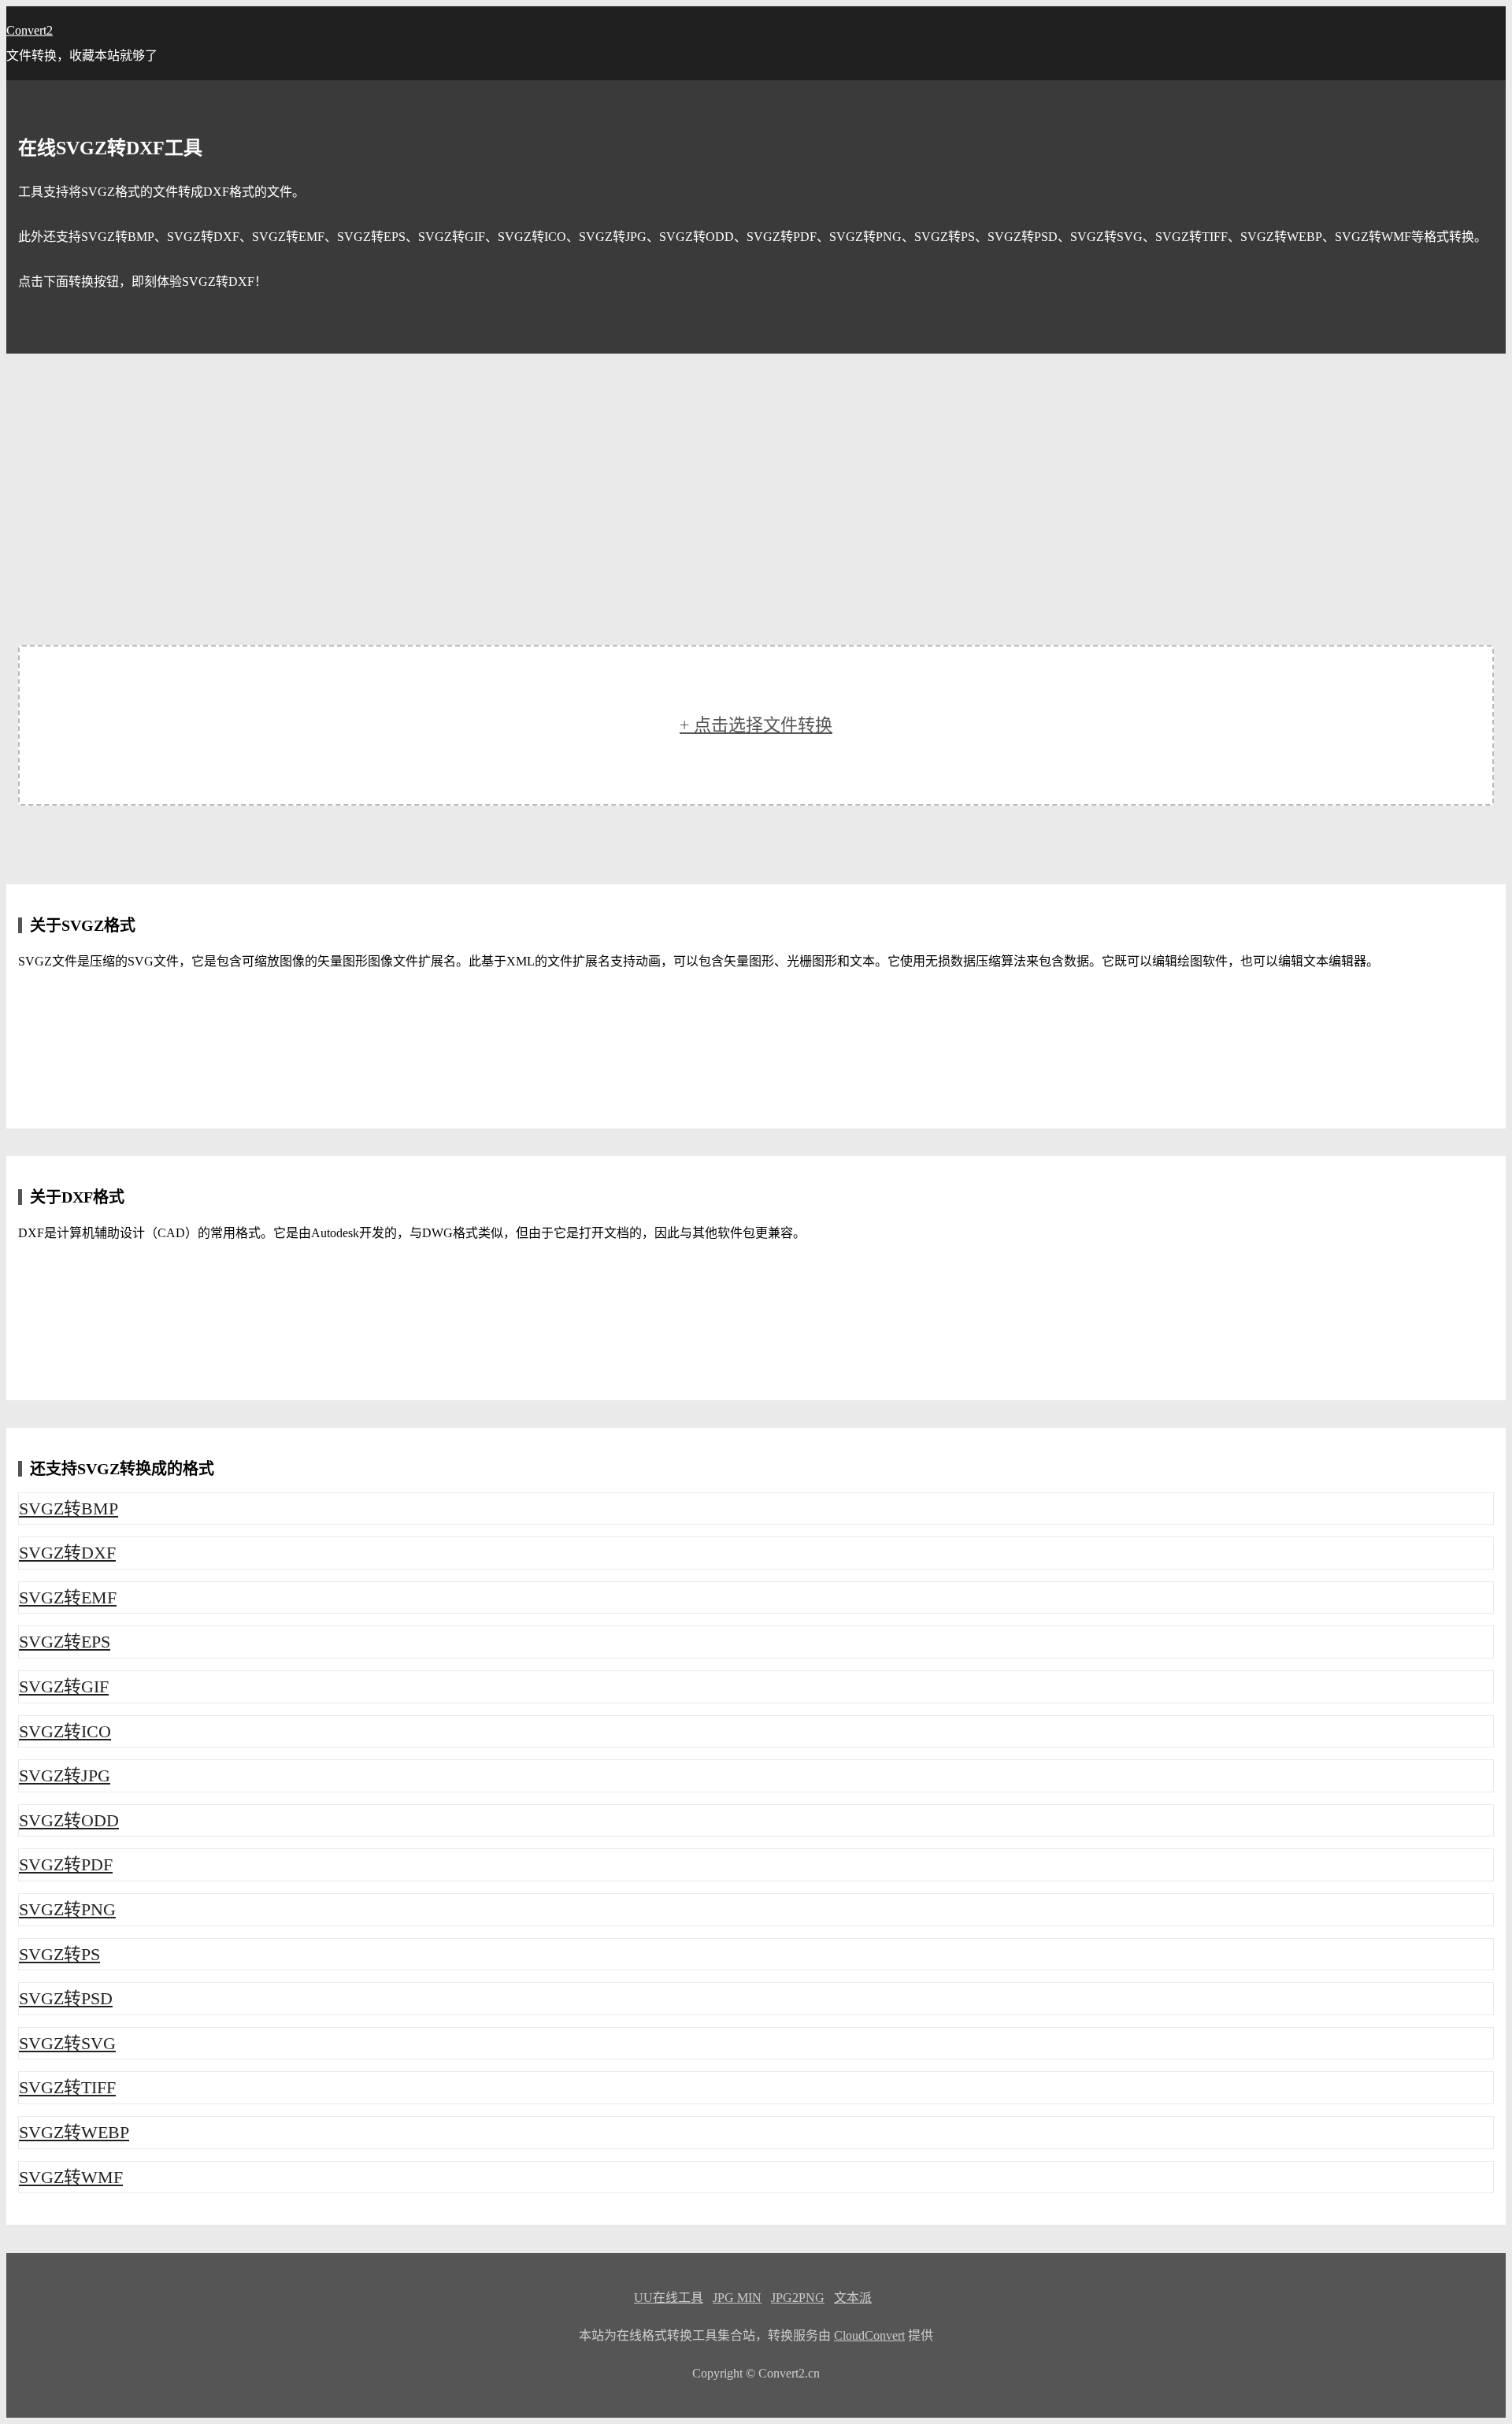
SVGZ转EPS (65, 1642)
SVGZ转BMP (69, 1509)
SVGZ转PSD (66, 1998)
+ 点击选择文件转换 (756, 725)
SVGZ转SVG (67, 2043)
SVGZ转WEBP (74, 2132)
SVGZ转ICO (65, 1731)
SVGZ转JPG (65, 1775)
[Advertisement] (756, 472)
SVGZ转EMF (68, 1597)
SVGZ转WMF (71, 2177)
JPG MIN (737, 2298)
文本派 (853, 2298)
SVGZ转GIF (64, 1686)
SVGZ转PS (59, 1954)
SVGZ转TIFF (67, 2087)
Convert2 (30, 30)
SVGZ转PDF (66, 1864)
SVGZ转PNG (67, 1909)
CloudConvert (869, 2335)
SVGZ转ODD (69, 1820)
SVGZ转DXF (67, 1553)
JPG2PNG (798, 2298)
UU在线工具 (669, 2298)
